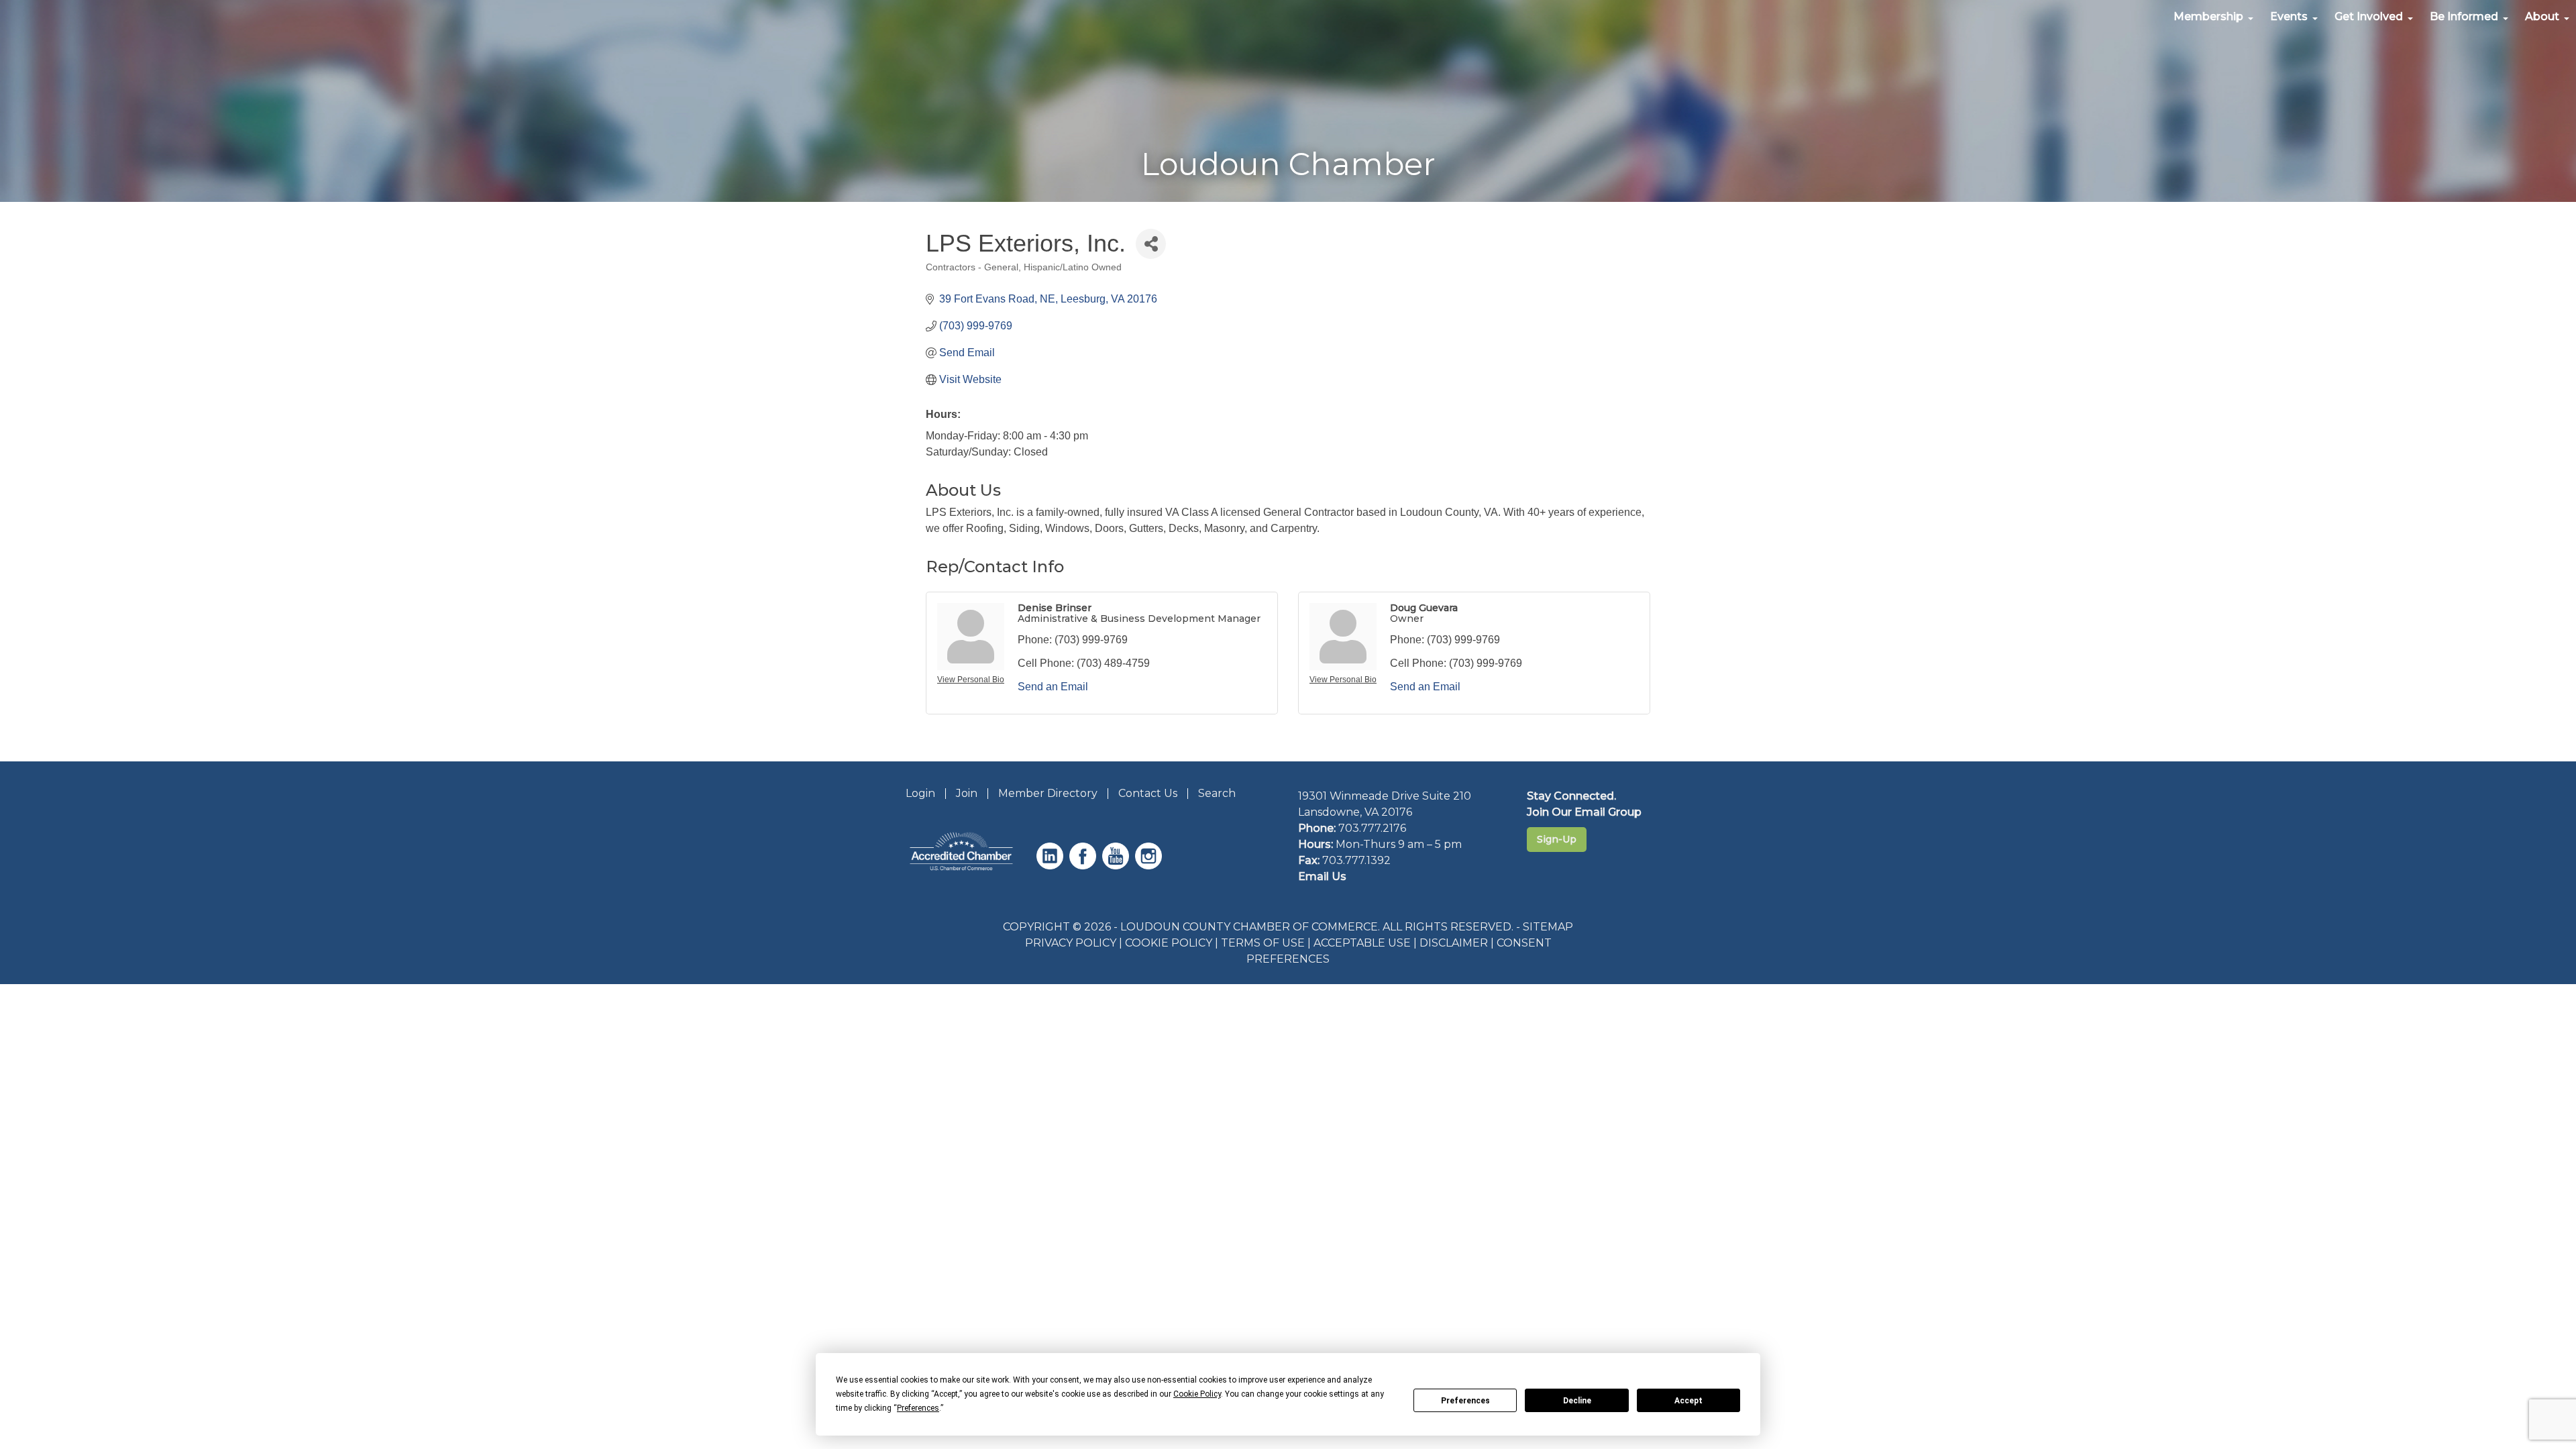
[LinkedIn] (1052, 866)
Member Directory (1048, 793)
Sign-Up (1557, 839)
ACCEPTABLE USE (1362, 943)
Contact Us (1148, 793)
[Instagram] (1150, 866)
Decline (1577, 1401)
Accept (1688, 1401)
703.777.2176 (1372, 828)
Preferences (1465, 1401)
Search (1217, 793)
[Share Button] (1151, 244)
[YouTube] (1117, 866)
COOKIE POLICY (1169, 943)
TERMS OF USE (1263, 943)
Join (967, 793)
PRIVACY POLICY (1071, 943)
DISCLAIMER (1454, 943)
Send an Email (1053, 687)
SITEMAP (1548, 927)
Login (920, 793)
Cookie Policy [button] (1197, 1394)
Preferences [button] (918, 1408)
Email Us (1322, 876)
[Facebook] (1084, 866)
